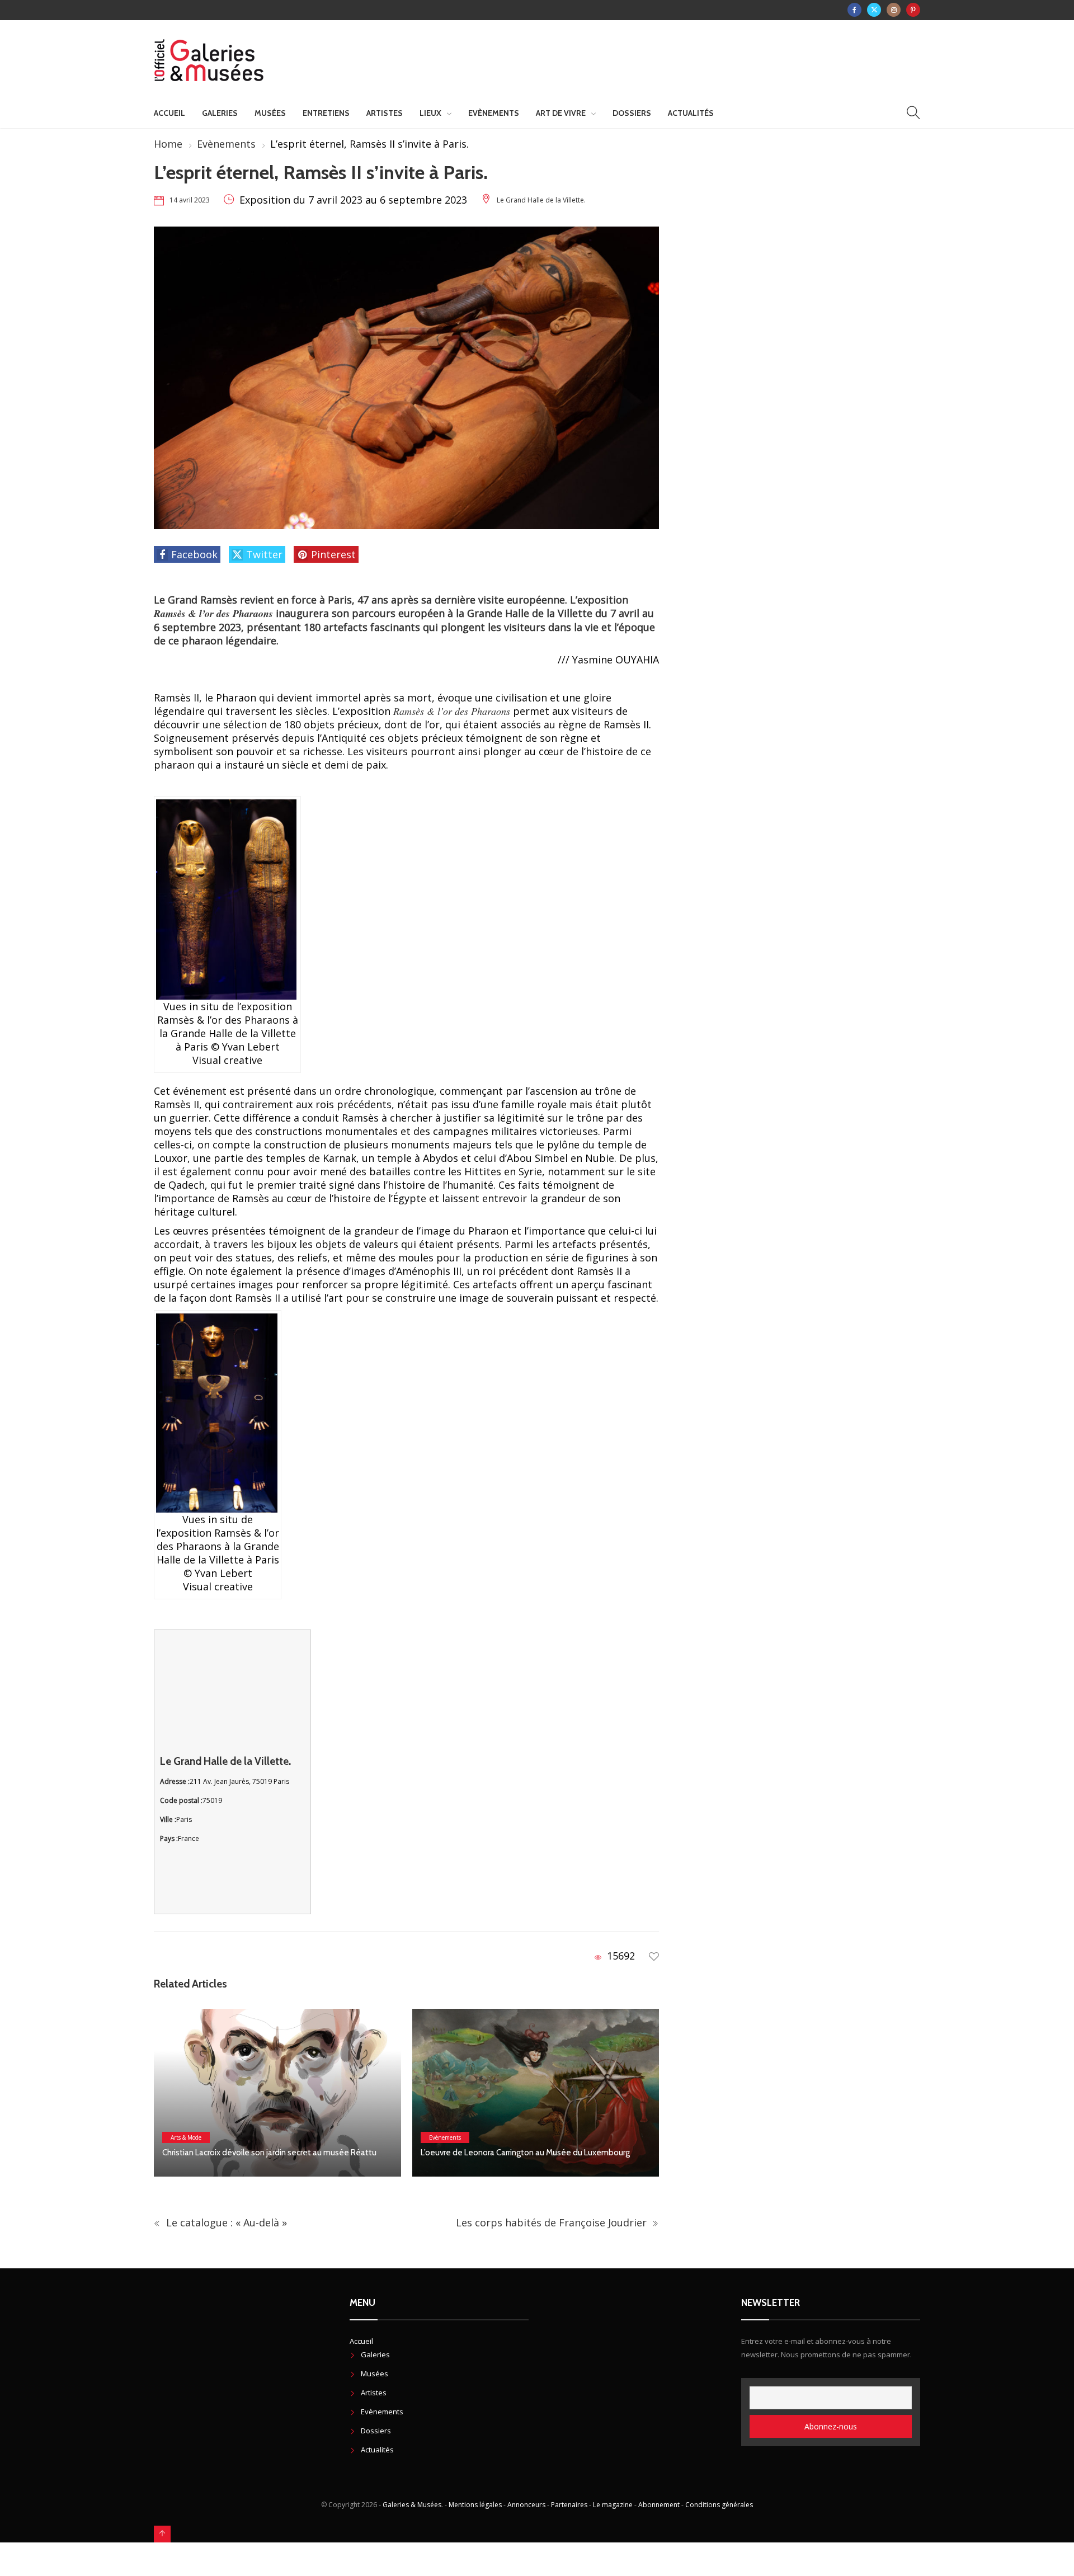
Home (168, 144)
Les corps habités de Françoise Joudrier (550, 2222)
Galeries (220, 113)
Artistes (385, 113)
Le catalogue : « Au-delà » (225, 2222)
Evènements (494, 113)
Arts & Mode (186, 2137)
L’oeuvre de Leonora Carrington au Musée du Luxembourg (525, 2153)
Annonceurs (526, 2505)
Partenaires (569, 2505)
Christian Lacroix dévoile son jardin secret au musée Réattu (269, 2153)
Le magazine (613, 2505)
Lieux (430, 113)
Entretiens (326, 113)
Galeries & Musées (412, 2505)
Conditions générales (719, 2505)
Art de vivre (561, 113)
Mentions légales (475, 2505)
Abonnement (659, 2505)
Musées (270, 113)
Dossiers (632, 113)
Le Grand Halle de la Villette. (541, 200)
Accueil (169, 113)
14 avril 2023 (190, 200)
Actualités (691, 113)
